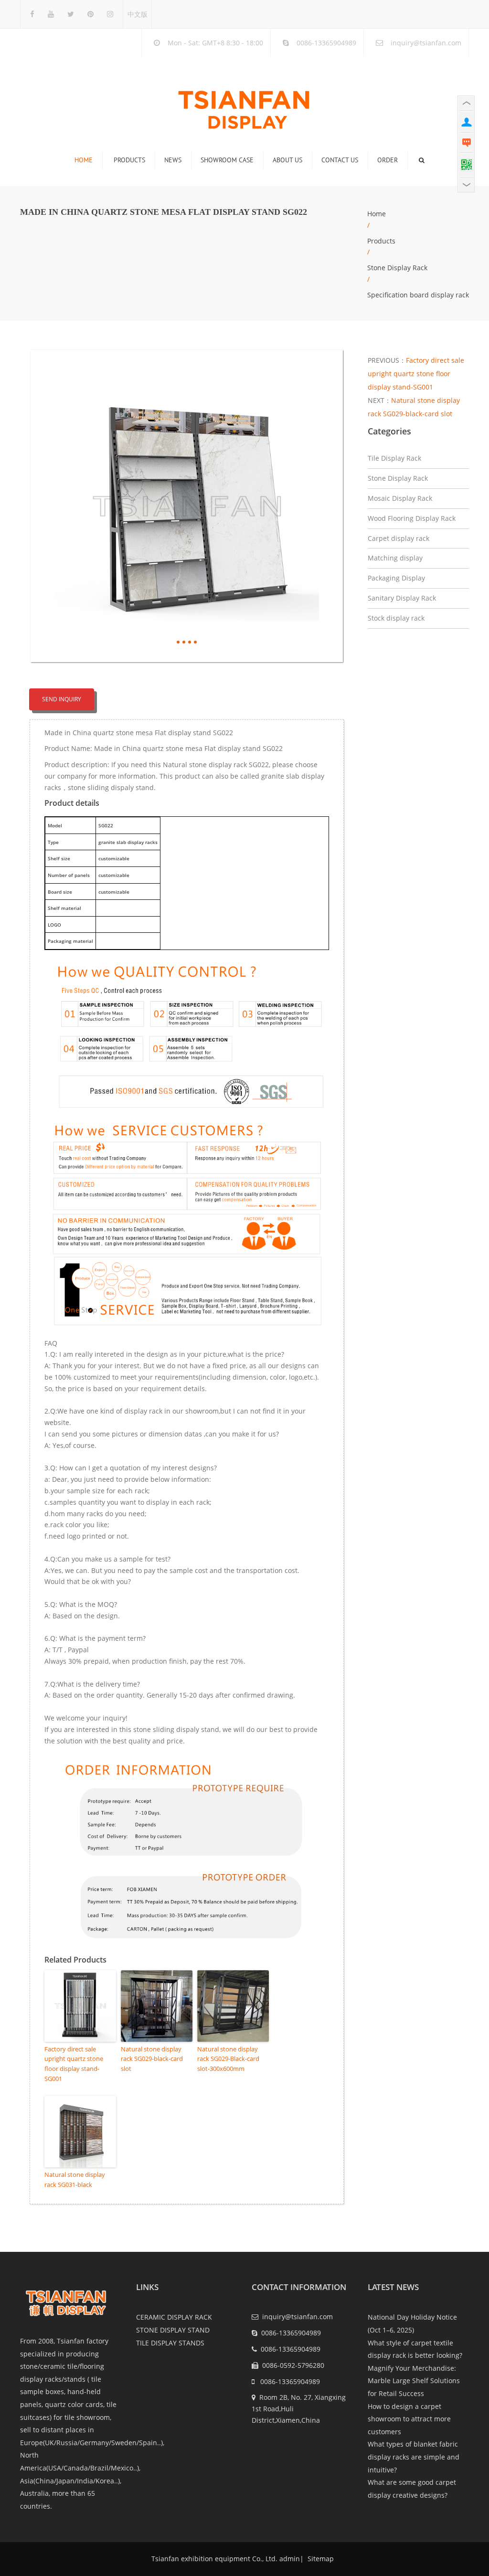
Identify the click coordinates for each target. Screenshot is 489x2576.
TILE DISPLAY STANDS (170, 2343)
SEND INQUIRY (62, 699)
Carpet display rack (399, 538)
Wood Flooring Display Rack (412, 518)
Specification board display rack (418, 295)
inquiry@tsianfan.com (426, 43)
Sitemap (320, 2559)
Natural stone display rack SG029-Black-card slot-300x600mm (228, 2059)
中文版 (138, 14)
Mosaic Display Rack (400, 498)
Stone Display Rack (397, 268)
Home (84, 160)
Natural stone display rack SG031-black (75, 2180)
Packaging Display (396, 578)
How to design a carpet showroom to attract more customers (409, 2419)
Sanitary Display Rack (402, 598)
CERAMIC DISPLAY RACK (174, 2317)
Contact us (340, 160)
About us (287, 160)
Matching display (395, 558)
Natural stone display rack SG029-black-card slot (152, 2059)
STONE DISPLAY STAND (173, 2330)
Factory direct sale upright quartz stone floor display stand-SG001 (74, 2064)
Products (129, 160)
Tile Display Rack (394, 458)
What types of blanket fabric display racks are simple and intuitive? (414, 2457)
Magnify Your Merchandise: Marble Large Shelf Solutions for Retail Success (414, 2381)
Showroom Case (227, 160)
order (388, 160)
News (173, 160)
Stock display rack (396, 618)
